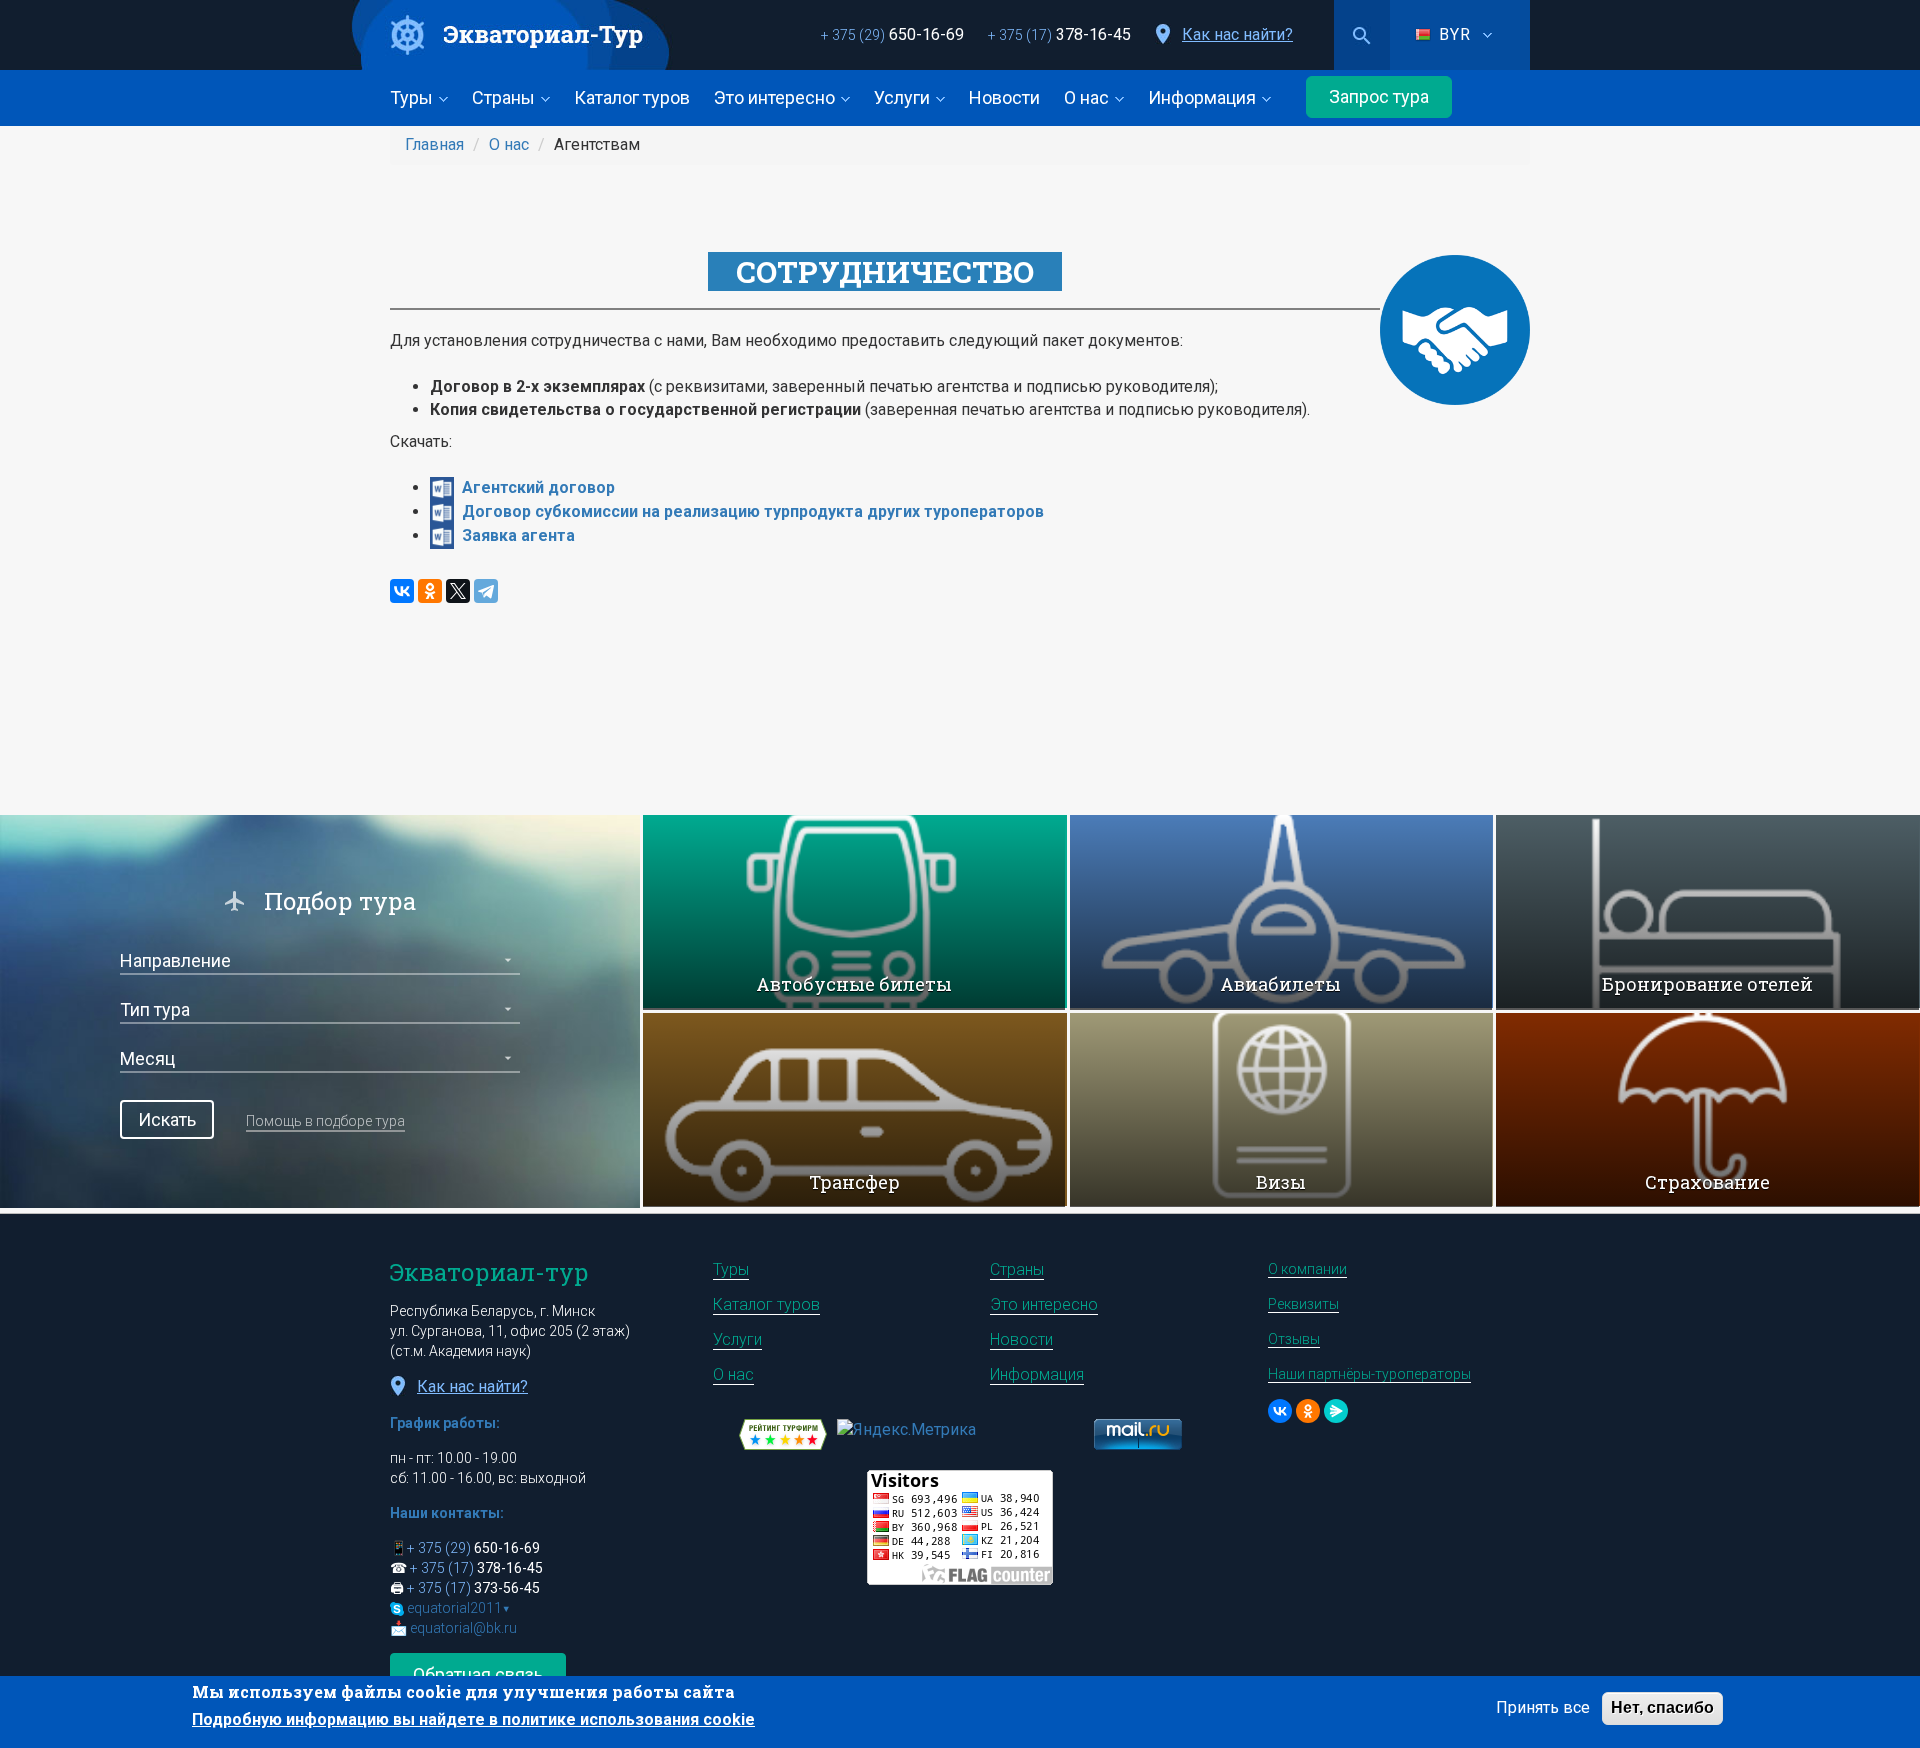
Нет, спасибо (1662, 1707)
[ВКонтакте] (402, 591)
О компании (1307, 1269)
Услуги (904, 97)
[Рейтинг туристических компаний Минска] (783, 1432)
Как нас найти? (1237, 34)
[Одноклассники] (430, 591)
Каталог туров (632, 97)
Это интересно (776, 97)
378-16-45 (1059, 34)
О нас (1088, 97)
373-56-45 (473, 1588)
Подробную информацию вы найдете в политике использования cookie (473, 1719)
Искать (167, 1119)
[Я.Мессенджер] (1336, 1411)
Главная (434, 144)
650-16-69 (892, 34)
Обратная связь (478, 1674)
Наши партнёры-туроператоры (1369, 1374)
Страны (505, 97)
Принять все (1543, 1707)
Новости (1004, 97)
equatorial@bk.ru (463, 1628)
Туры (413, 97)
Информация (1204, 97)
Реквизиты (1303, 1304)
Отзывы (1294, 1339)
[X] (458, 591)
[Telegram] (486, 591)
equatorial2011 (458, 1608)
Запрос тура (1379, 96)
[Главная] (511, 35)
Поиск (1362, 35)
